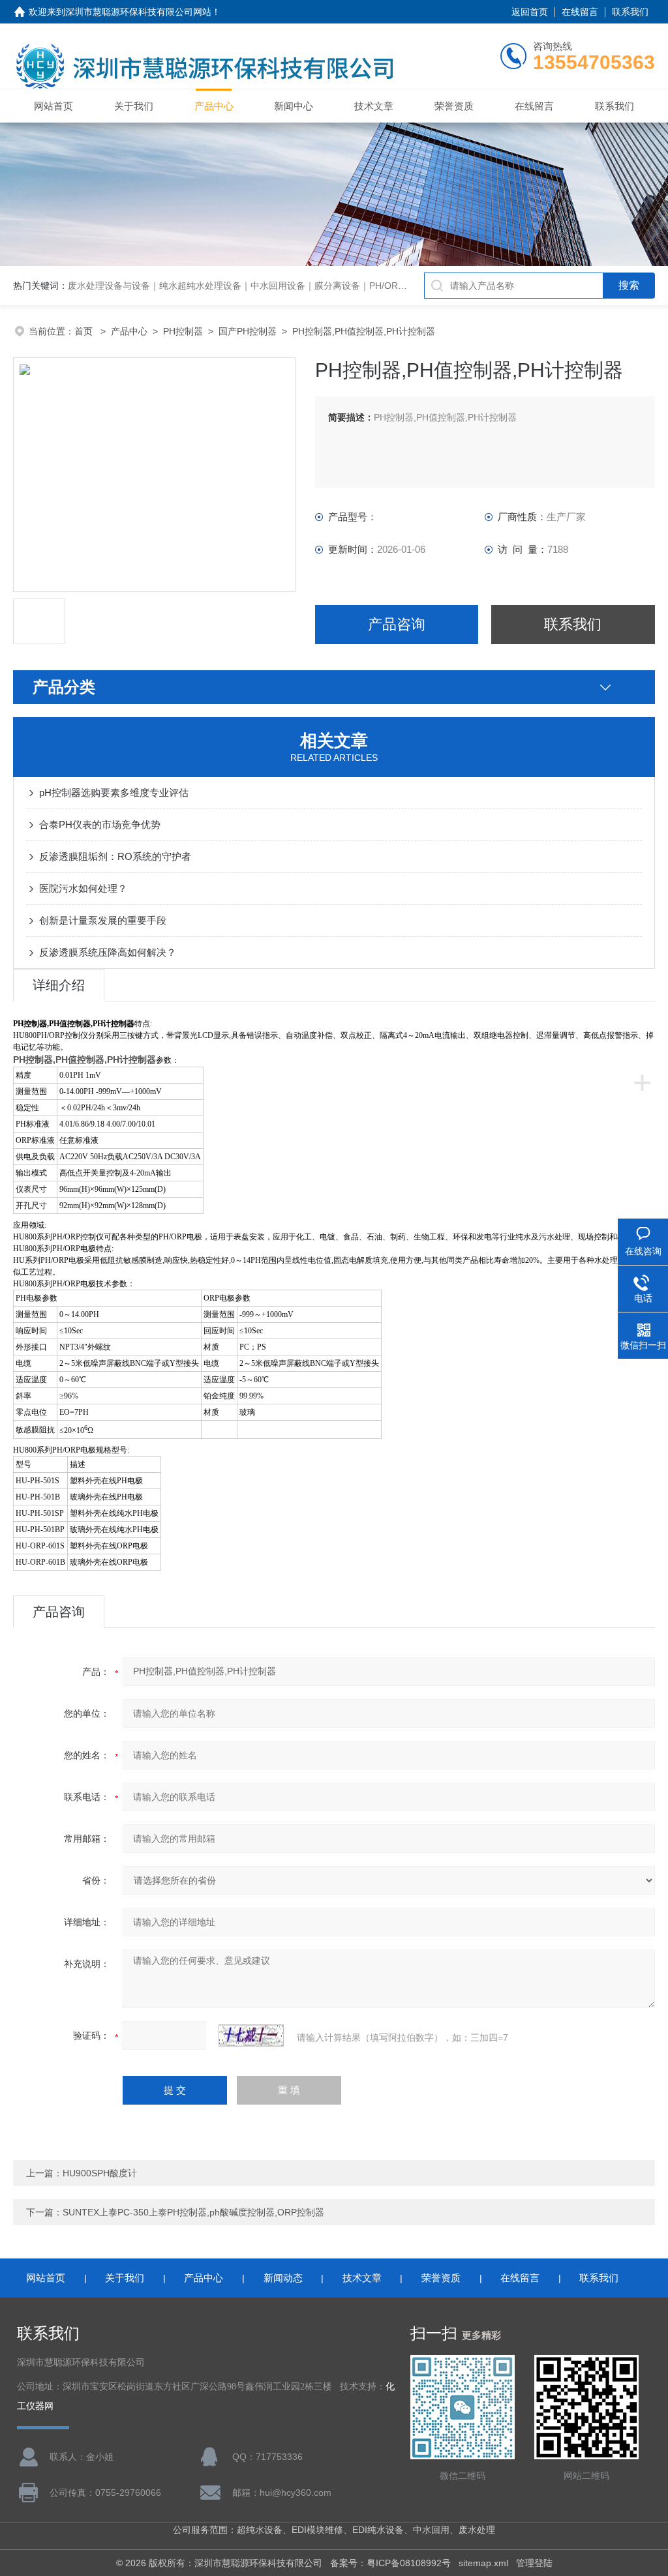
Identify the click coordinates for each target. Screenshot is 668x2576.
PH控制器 (183, 331)
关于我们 (134, 106)
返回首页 (530, 12)
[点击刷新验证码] (251, 2036)
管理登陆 (534, 2563)
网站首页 (53, 106)
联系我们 (630, 12)
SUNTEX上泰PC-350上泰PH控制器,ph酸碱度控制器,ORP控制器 (193, 2212)
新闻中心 (294, 106)
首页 (85, 331)
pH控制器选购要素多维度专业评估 (114, 792)
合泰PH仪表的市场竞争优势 (100, 824)
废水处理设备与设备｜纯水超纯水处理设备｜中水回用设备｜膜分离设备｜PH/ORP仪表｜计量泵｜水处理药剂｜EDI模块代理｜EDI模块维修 (351, 286)
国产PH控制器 (248, 331)
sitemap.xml (483, 2563)
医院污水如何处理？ (83, 888)
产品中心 (214, 106)
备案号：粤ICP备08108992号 (390, 2563)
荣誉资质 (454, 106)
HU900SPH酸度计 (100, 2173)
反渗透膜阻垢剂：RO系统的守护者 (115, 856)
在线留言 (580, 12)
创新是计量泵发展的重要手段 (103, 920)
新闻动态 (283, 2278)
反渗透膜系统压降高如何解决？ (108, 952)
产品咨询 (397, 624)
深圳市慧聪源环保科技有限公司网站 (138, 12)
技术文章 (374, 106)
